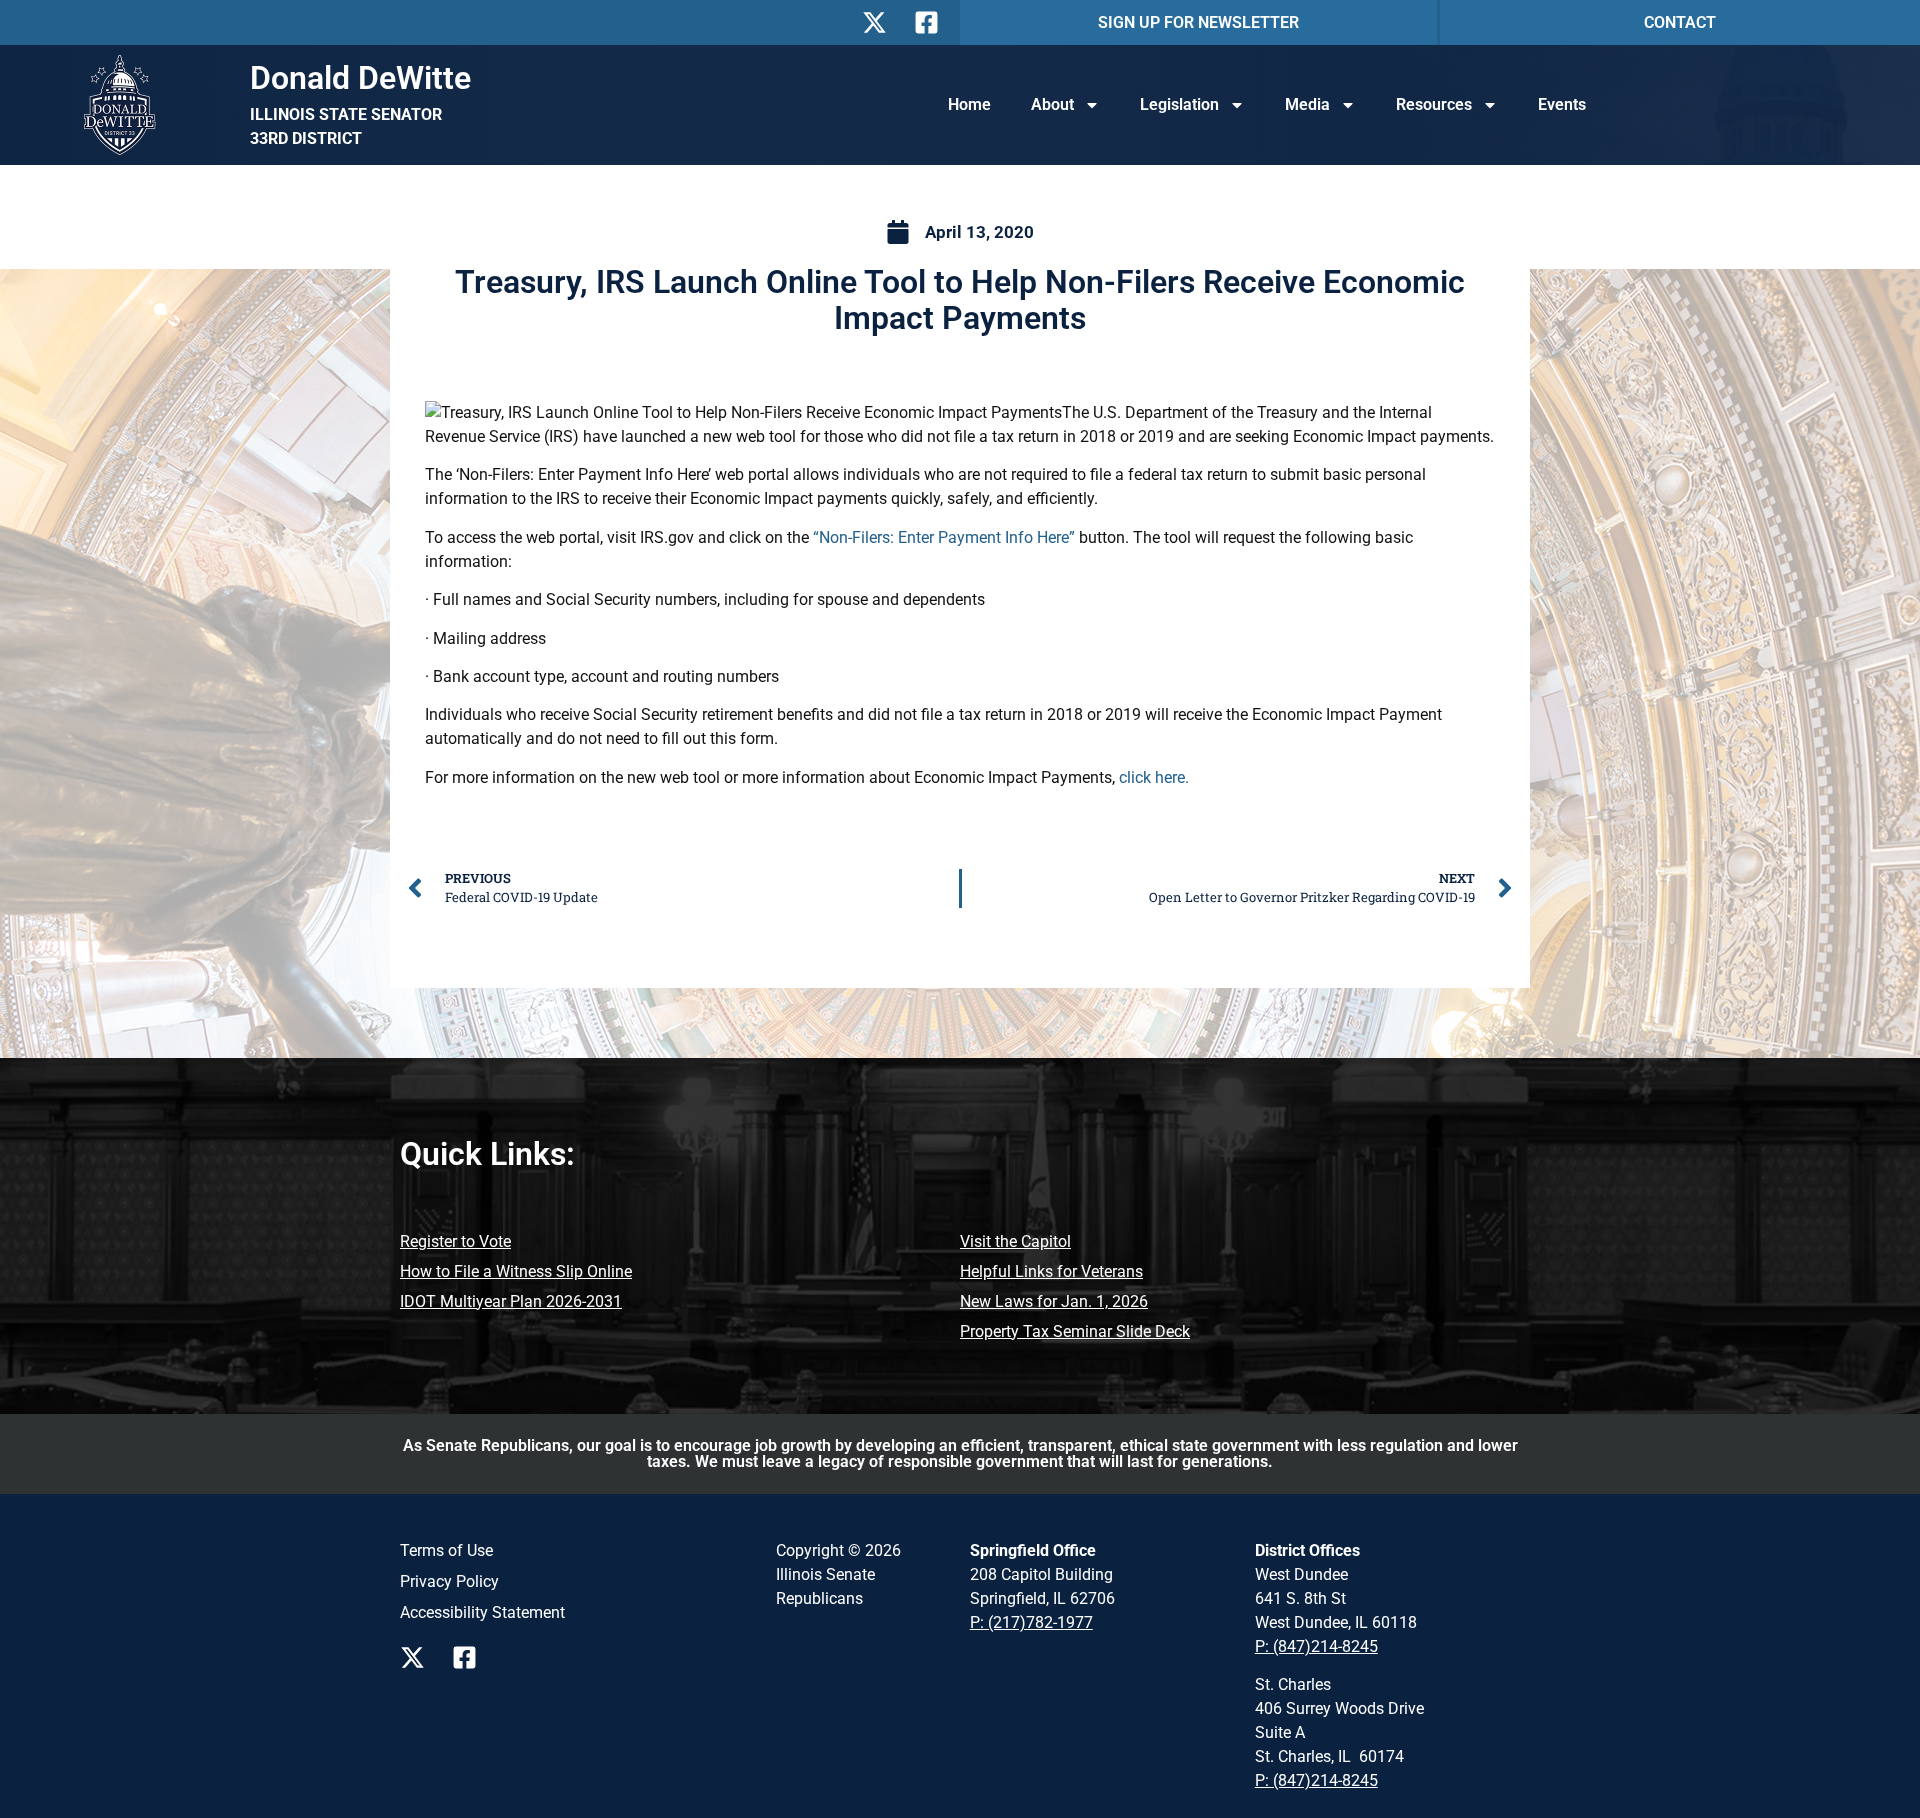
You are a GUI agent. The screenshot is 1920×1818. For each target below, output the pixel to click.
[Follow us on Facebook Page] (470, 1657)
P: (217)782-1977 (1031, 1622)
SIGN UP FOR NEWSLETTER (1198, 22)
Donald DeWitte (360, 78)
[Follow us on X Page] (418, 1657)
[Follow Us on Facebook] (932, 22)
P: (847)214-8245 (1316, 1646)
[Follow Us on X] (880, 22)
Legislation (1179, 104)
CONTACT (1680, 22)
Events (1562, 104)
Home (969, 104)
